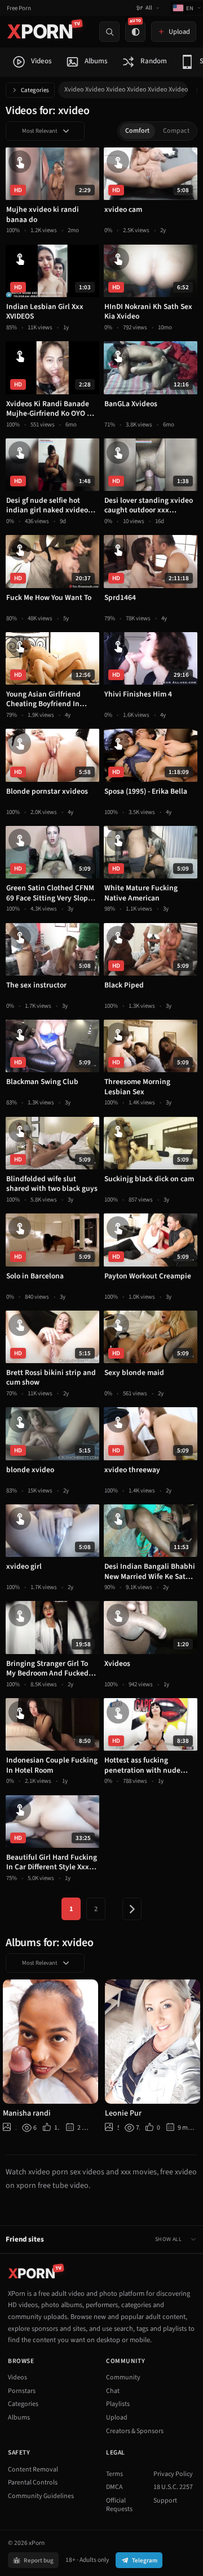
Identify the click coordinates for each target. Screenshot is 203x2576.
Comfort (137, 131)
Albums (19, 2418)
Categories (35, 90)
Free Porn (19, 8)
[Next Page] (132, 1909)
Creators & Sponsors (135, 2431)
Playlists (118, 2404)
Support (165, 2501)
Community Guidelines (41, 2496)
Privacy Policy (173, 2474)
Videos (17, 2377)
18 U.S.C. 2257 (173, 2487)
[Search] (109, 32)
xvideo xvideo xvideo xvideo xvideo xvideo (126, 90)
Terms (114, 2474)
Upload (117, 2418)
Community (123, 2377)
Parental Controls (33, 2483)
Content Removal (33, 2470)
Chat (113, 2391)
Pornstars (22, 2391)
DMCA (114, 2487)
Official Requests (119, 2505)
